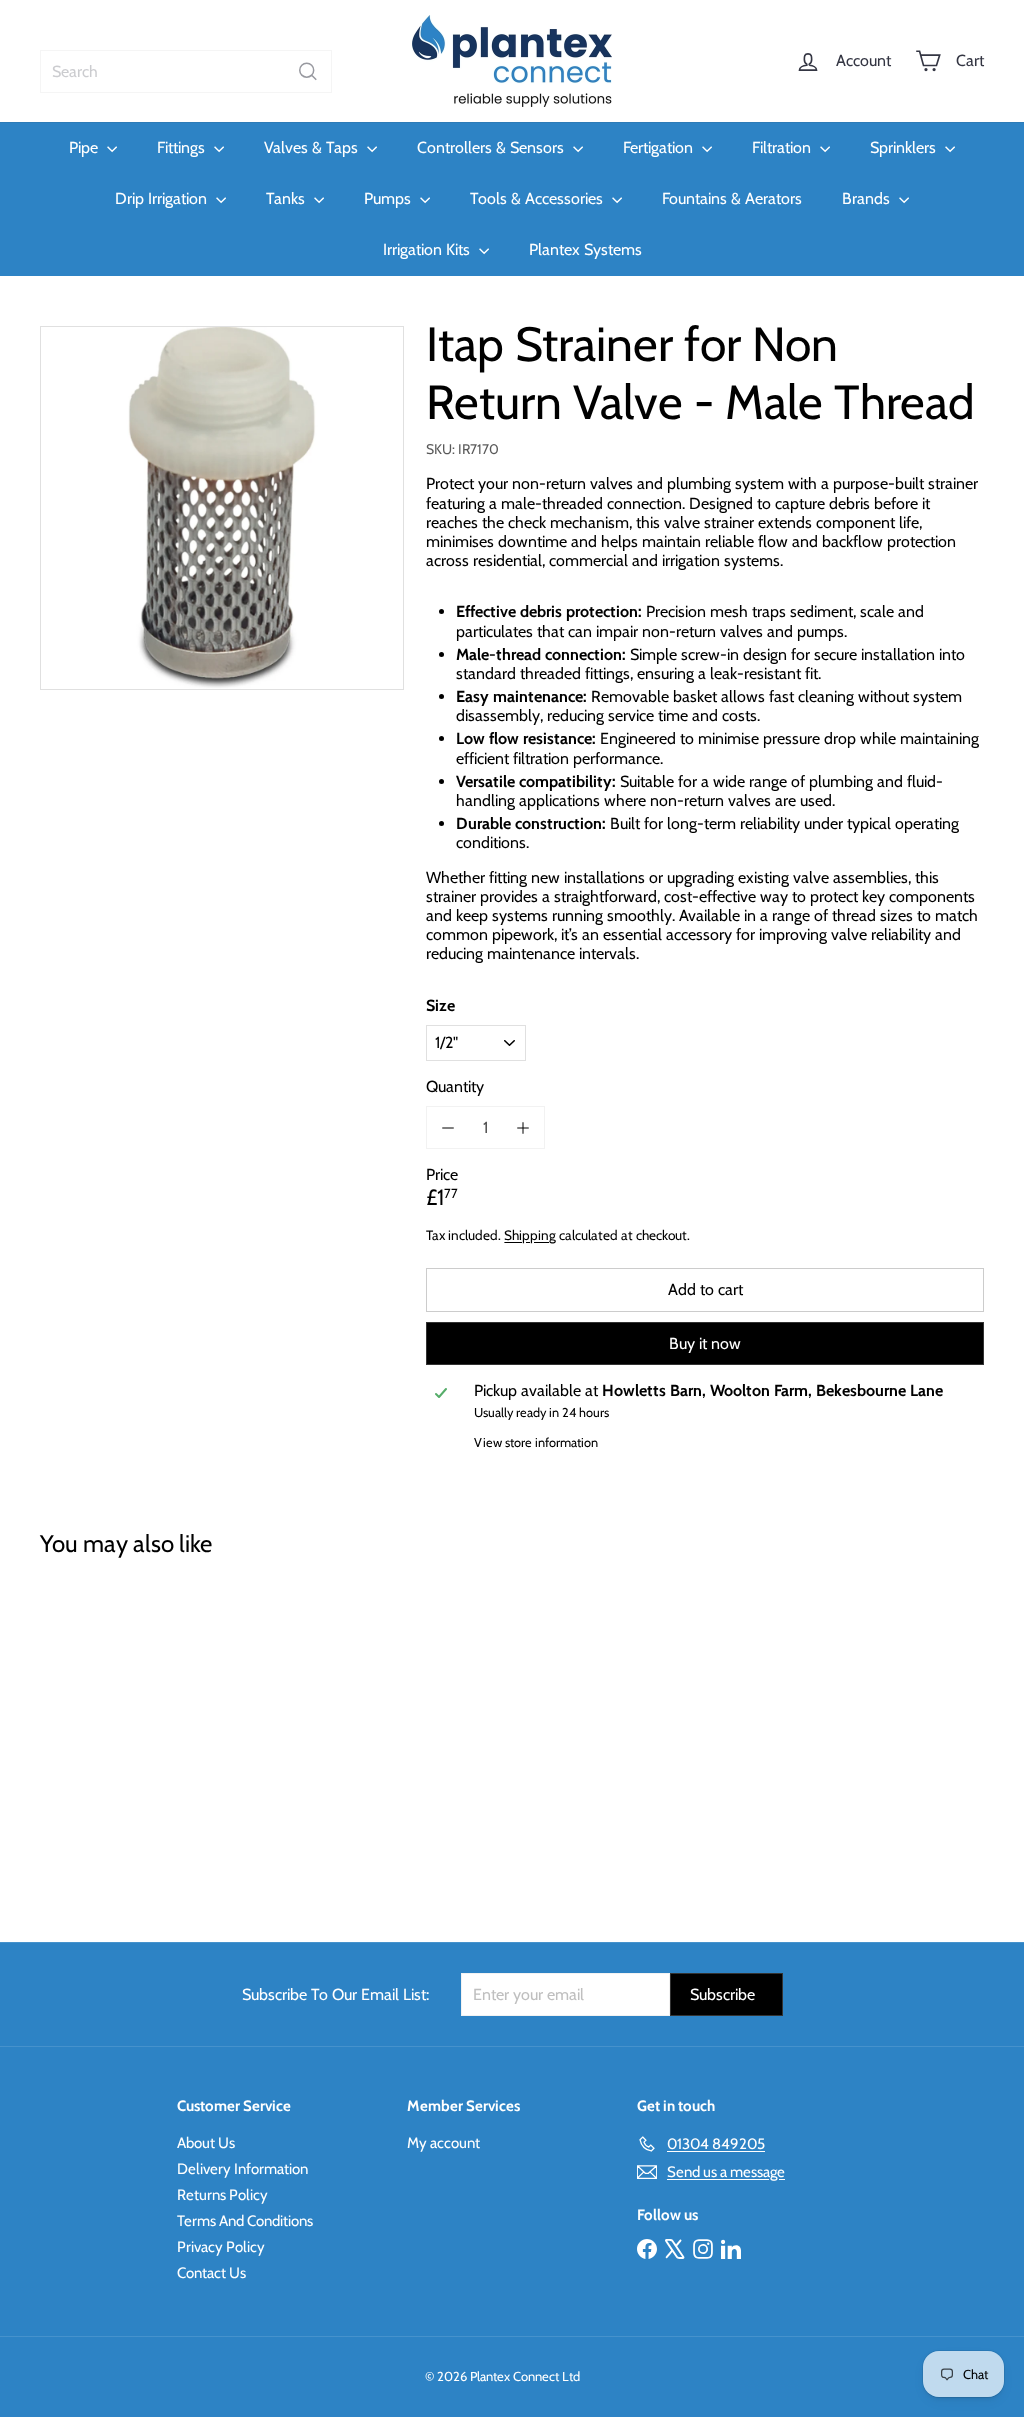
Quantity (455, 1086)
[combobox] (186, 71)
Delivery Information (242, 2169)
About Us (206, 2143)
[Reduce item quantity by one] (447, 1127)
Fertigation (660, 147)
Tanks (287, 198)
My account (443, 2143)
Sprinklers (905, 147)
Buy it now (705, 1343)
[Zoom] (222, 508)
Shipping (530, 1235)
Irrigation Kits (428, 249)
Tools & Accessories (538, 198)
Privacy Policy (221, 2247)
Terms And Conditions (245, 2221)
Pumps (389, 198)
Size (440, 1005)
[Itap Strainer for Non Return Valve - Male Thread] (110, 1735)
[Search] (308, 71)
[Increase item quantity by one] (523, 1127)
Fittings (183, 147)
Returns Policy (222, 2195)
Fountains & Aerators (732, 198)
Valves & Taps (313, 147)
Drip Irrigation (163, 198)
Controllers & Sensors (492, 147)
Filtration (783, 147)
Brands (868, 198)
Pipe (85, 147)
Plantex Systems (585, 249)
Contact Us (211, 2273)
